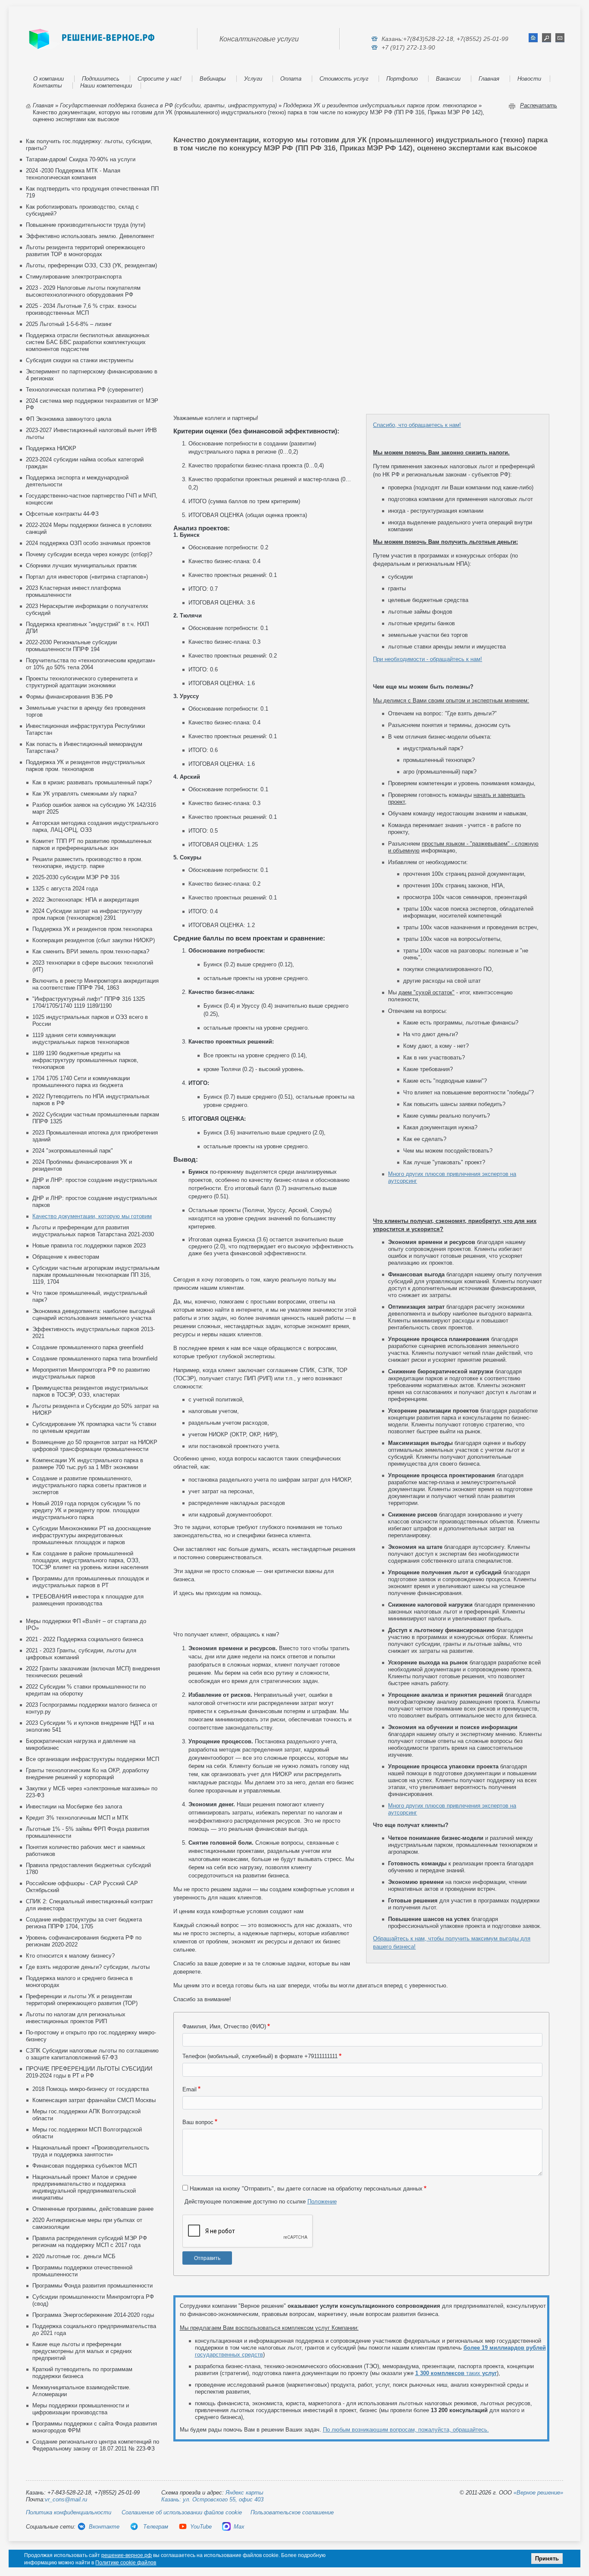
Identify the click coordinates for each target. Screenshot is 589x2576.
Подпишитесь (101, 79)
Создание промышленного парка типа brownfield (95, 1359)
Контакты (48, 86)
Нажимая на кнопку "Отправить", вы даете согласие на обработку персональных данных (306, 2189)
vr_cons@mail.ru (66, 2499)
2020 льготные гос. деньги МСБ (74, 2256)
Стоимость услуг (344, 79)
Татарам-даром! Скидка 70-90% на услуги (81, 159)
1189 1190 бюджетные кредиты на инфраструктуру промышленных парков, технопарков (85, 1060)
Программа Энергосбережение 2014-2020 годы (93, 2315)
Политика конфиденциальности (69, 2512)
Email (190, 2089)
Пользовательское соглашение (292, 2512)
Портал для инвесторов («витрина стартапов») (87, 577)
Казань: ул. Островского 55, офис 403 (212, 2499)
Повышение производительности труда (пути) (86, 225)
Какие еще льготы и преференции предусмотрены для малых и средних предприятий (82, 2351)
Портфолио (402, 79)
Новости (529, 79)
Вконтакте (104, 2527)
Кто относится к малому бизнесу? (70, 1956)
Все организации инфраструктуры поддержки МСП (92, 1759)
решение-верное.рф (127, 2555)
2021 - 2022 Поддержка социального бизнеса (85, 1639)
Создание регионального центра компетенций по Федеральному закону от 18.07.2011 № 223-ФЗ (96, 2445)
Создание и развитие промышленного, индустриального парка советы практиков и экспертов (89, 1485)
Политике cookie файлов (126, 2563)
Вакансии (448, 79)
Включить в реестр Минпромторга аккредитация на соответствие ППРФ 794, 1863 (96, 984)
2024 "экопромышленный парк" (73, 1151)
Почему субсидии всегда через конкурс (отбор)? (89, 554)
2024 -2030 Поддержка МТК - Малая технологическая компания (73, 174)
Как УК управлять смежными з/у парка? (85, 794)
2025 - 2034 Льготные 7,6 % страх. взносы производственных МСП (81, 309)
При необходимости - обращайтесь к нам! (428, 659)
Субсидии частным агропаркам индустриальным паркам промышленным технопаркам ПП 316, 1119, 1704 (96, 1275)
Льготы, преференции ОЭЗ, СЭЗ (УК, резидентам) (91, 265)
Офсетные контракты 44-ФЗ (62, 514)
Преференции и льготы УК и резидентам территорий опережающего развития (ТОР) (82, 2000)
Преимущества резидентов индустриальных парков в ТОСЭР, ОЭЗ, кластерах (90, 1391)
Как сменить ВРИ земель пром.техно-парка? (91, 951)
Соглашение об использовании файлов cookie (182, 2512)
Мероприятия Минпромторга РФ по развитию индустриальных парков (91, 1373)
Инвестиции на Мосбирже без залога (74, 1807)
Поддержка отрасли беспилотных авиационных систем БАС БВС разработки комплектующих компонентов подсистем (88, 342)
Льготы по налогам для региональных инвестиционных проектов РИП (76, 2018)
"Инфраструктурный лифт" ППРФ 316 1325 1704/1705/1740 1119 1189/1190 (89, 1002)
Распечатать (539, 105)
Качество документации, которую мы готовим (92, 1216)
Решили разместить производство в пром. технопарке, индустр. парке (88, 863)
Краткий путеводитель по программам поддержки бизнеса (82, 2373)
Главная (489, 79)
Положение (322, 2202)
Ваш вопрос (198, 2122)
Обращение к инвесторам (66, 1257)
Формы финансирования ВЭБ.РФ (69, 697)
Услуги (253, 79)
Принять (547, 2559)
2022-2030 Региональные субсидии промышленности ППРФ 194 (71, 646)
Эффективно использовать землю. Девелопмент (90, 236)
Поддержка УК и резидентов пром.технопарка (92, 929)
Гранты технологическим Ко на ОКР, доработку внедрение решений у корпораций (88, 1774)
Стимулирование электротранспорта (74, 277)
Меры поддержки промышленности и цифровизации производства (81, 2409)
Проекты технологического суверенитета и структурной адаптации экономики (82, 682)
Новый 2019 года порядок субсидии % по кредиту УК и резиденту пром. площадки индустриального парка (86, 1510)
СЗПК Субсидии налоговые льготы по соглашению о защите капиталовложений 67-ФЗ (92, 2054)
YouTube (201, 2527)
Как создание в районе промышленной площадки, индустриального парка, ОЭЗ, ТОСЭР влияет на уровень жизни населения (90, 1560)
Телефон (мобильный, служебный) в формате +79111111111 (260, 2056)
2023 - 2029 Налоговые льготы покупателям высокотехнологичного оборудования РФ (83, 291)
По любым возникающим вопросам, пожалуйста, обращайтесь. (406, 2430)
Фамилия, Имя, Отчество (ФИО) (224, 2026)
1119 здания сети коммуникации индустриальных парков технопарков (81, 1039)
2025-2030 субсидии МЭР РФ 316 (76, 877)
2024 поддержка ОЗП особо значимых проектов (88, 543)
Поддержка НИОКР (51, 448)
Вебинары (213, 79)
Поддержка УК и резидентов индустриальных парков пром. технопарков (380, 105)
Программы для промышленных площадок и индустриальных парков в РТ (91, 1582)
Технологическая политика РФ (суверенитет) (85, 390)
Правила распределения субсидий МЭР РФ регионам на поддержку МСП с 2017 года (90, 2242)
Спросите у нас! (160, 79)
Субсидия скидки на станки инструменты (80, 360)
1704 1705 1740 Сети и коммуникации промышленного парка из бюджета (81, 1082)
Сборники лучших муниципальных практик (81, 566)
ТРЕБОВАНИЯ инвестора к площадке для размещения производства (88, 1600)
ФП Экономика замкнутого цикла (69, 419)
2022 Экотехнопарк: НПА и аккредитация (86, 900)
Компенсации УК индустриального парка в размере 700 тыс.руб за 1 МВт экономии (88, 1464)
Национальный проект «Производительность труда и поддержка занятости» (91, 2151)
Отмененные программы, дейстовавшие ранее (93, 2209)
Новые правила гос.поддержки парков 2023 (89, 1246)
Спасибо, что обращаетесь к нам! (417, 425)
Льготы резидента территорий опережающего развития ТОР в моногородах (85, 251)
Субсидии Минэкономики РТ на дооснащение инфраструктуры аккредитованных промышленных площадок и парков (92, 1535)
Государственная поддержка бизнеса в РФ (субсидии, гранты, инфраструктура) (168, 105)
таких (456, 2373)
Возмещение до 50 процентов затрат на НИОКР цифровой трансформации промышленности (95, 1446)
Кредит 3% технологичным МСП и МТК (77, 1818)
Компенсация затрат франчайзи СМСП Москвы (94, 2100)
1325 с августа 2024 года (65, 888)
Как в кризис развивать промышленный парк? (92, 782)
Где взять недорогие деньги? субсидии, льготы (88, 1967)
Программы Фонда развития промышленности (92, 2286)
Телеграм (155, 2527)
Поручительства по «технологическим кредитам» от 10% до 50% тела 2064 (91, 664)
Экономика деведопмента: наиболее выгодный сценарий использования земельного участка (94, 1315)
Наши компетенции (106, 86)
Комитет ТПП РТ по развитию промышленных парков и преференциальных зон (92, 845)
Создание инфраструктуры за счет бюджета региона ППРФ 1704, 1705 (84, 1923)
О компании (49, 79)
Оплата (291, 79)
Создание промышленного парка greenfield (88, 1347)
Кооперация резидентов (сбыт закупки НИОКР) (94, 940)
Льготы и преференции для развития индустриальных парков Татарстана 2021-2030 (93, 1231)
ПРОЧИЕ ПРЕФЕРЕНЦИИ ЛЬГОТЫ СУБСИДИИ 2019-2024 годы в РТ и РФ (89, 2072)
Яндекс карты (244, 2493)
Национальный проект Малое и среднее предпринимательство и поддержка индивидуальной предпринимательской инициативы (85, 2187)
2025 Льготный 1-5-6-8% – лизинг (69, 324)
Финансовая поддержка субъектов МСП (85, 2166)
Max (239, 2527)
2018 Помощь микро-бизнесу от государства (91, 2089)
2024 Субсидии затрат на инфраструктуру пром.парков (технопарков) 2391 (87, 914)
